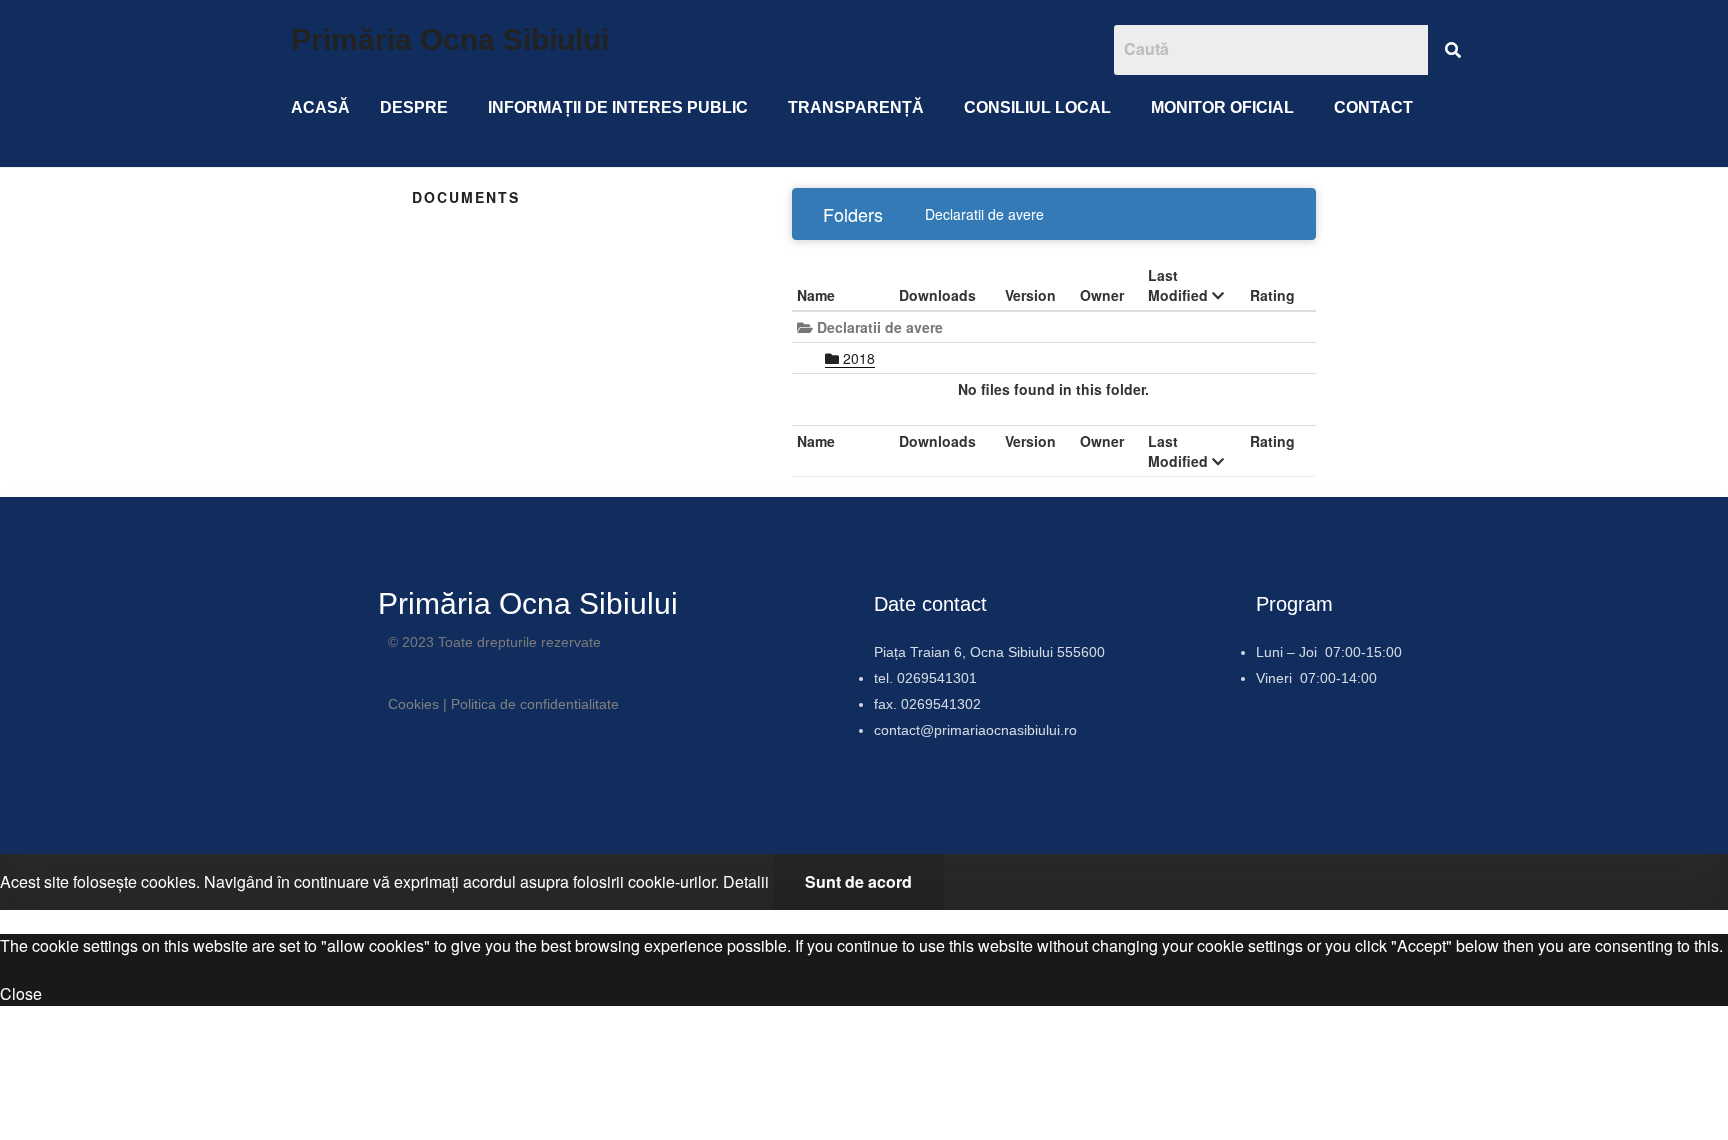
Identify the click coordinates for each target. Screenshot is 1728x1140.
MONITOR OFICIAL (1222, 107)
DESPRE (414, 107)
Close (21, 993)
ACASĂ (320, 107)
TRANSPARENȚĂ (856, 107)
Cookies (413, 704)
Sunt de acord (858, 881)
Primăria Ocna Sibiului (450, 39)
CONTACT (1373, 107)
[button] (419, 108)
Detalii (746, 881)
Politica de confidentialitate (535, 704)
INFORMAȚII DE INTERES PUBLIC (618, 107)
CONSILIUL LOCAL (1037, 107)
